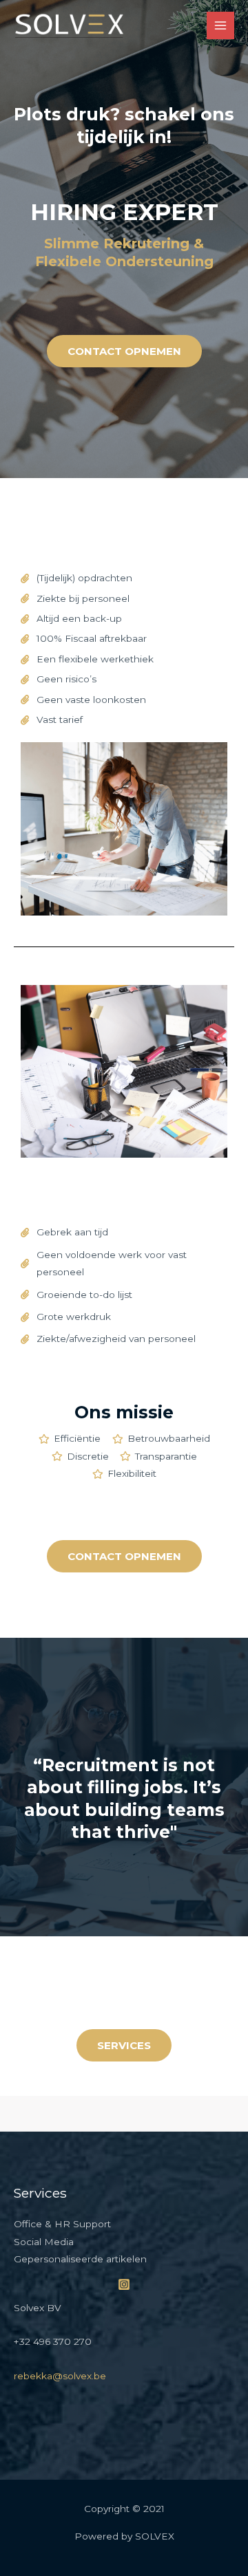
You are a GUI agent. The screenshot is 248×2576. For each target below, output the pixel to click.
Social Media (44, 2242)
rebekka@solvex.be (60, 2376)
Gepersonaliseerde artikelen (80, 2259)
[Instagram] (124, 2284)
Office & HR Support (62, 2224)
